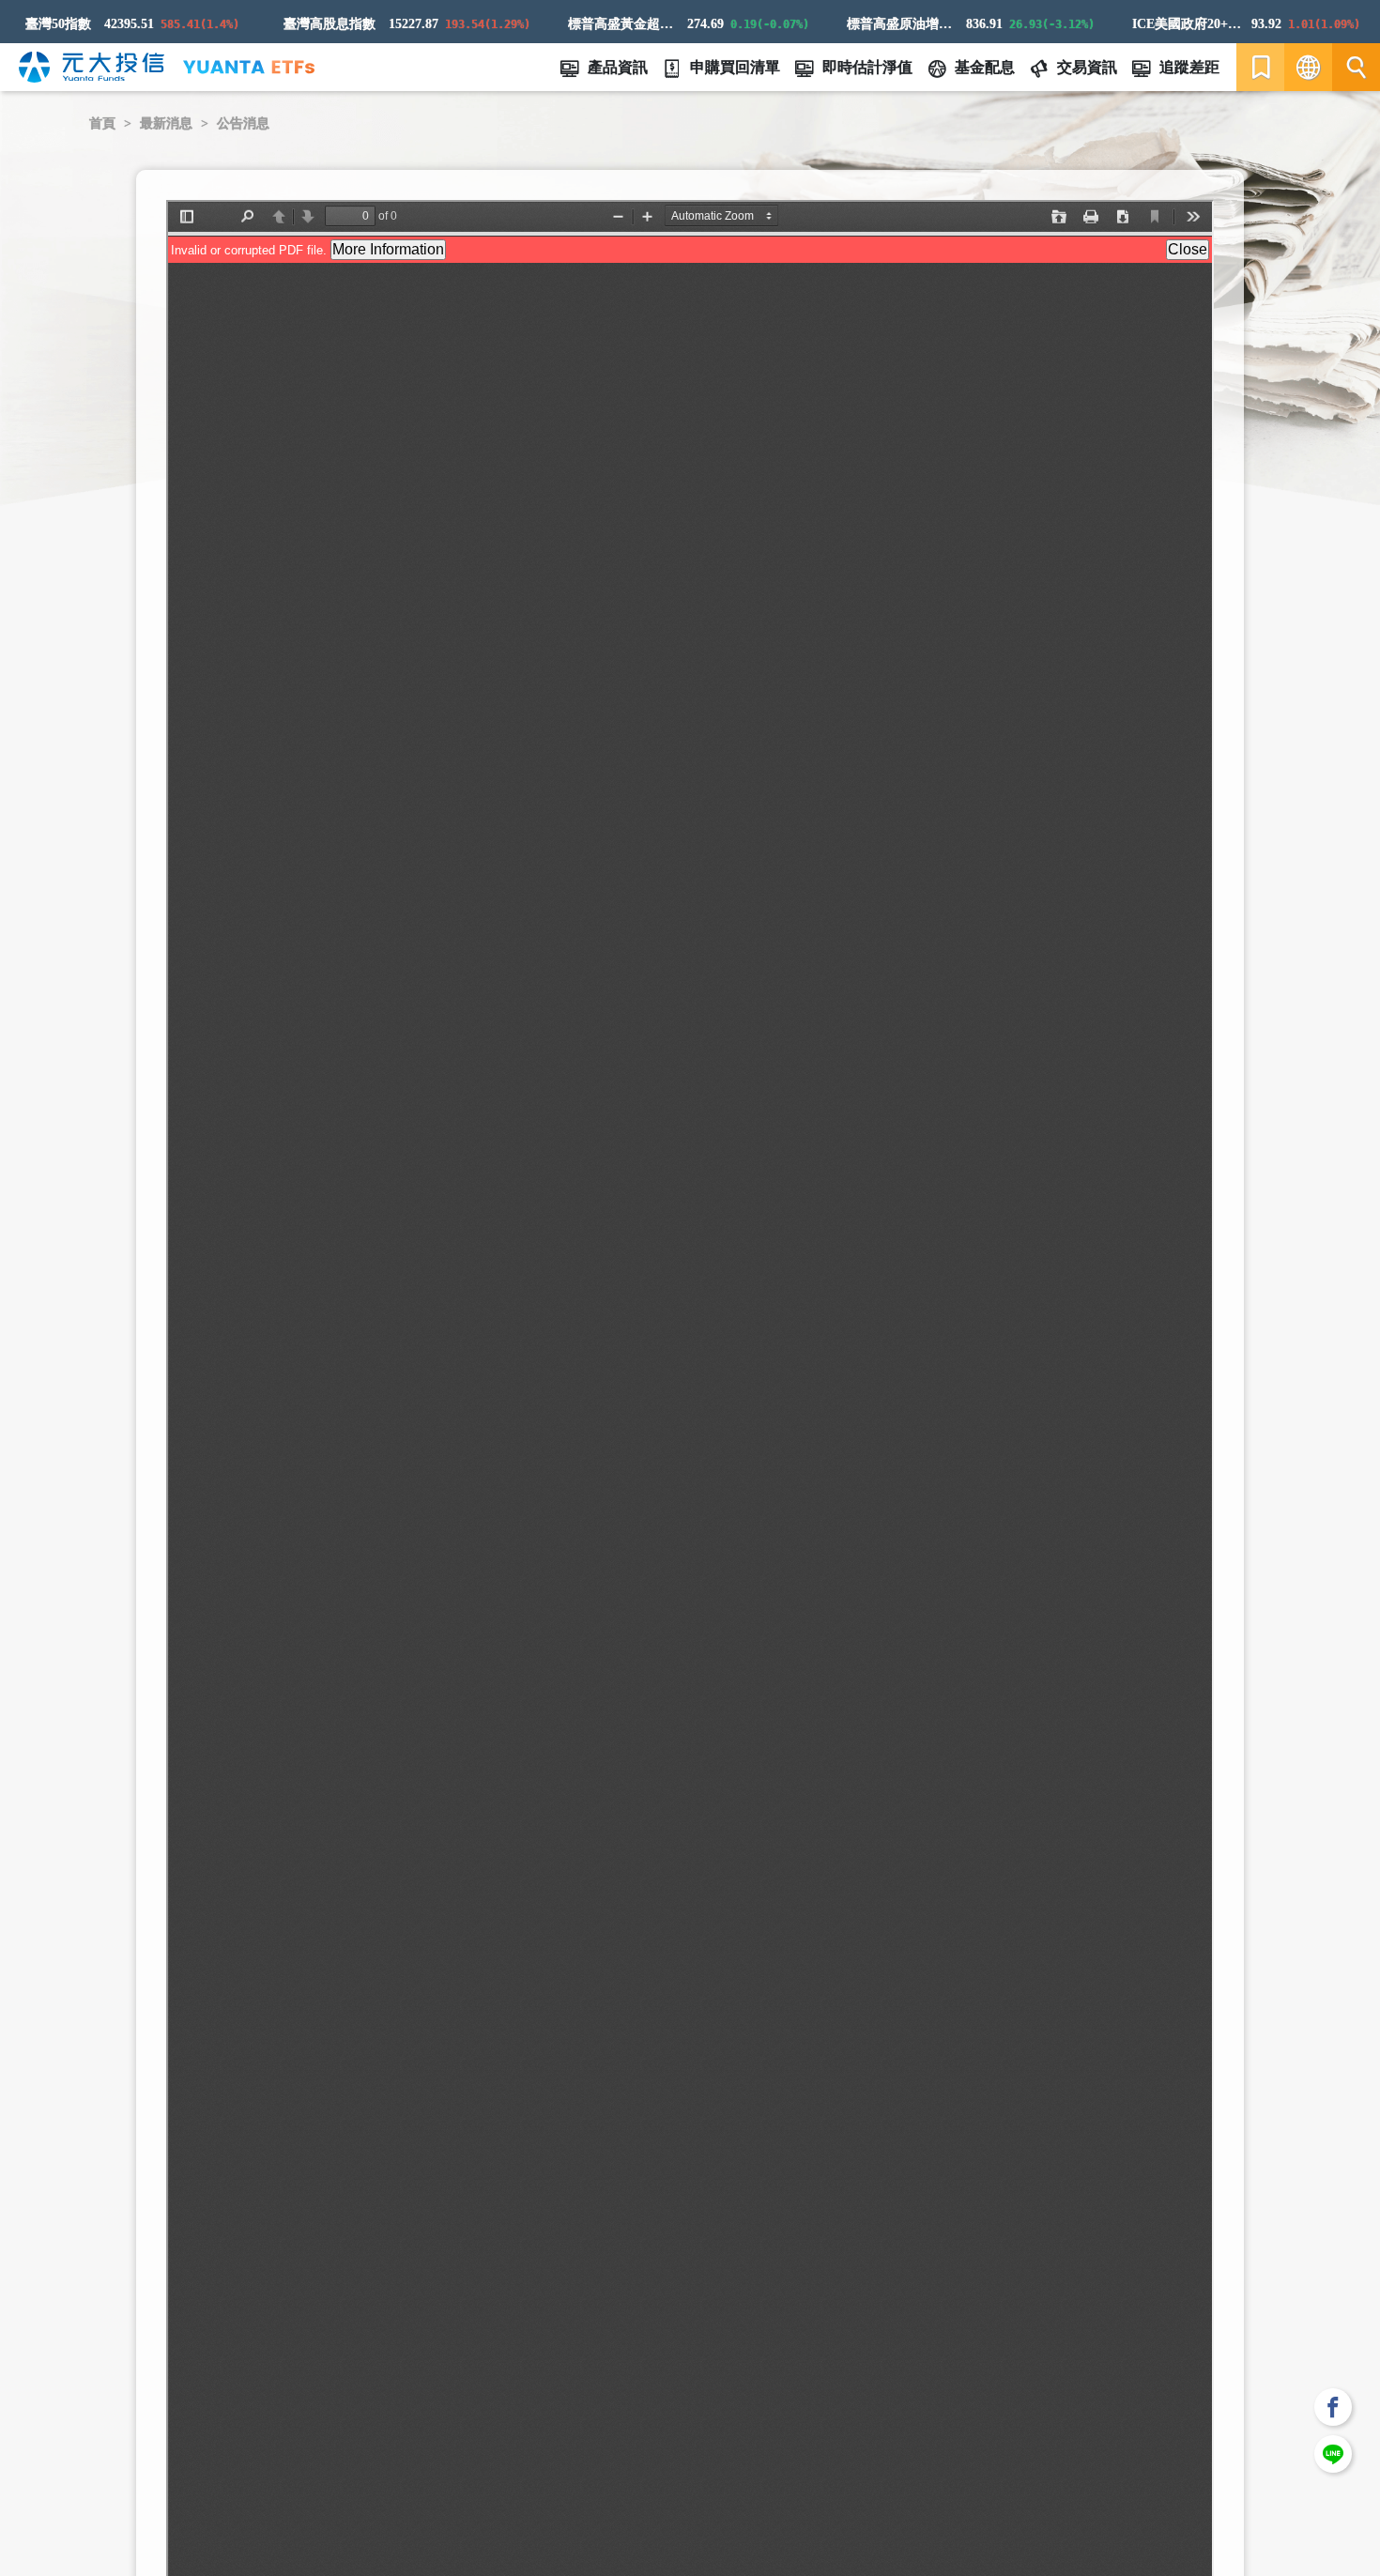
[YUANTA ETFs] (249, 67)
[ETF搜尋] (1356, 67)
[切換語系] (1308, 67)
